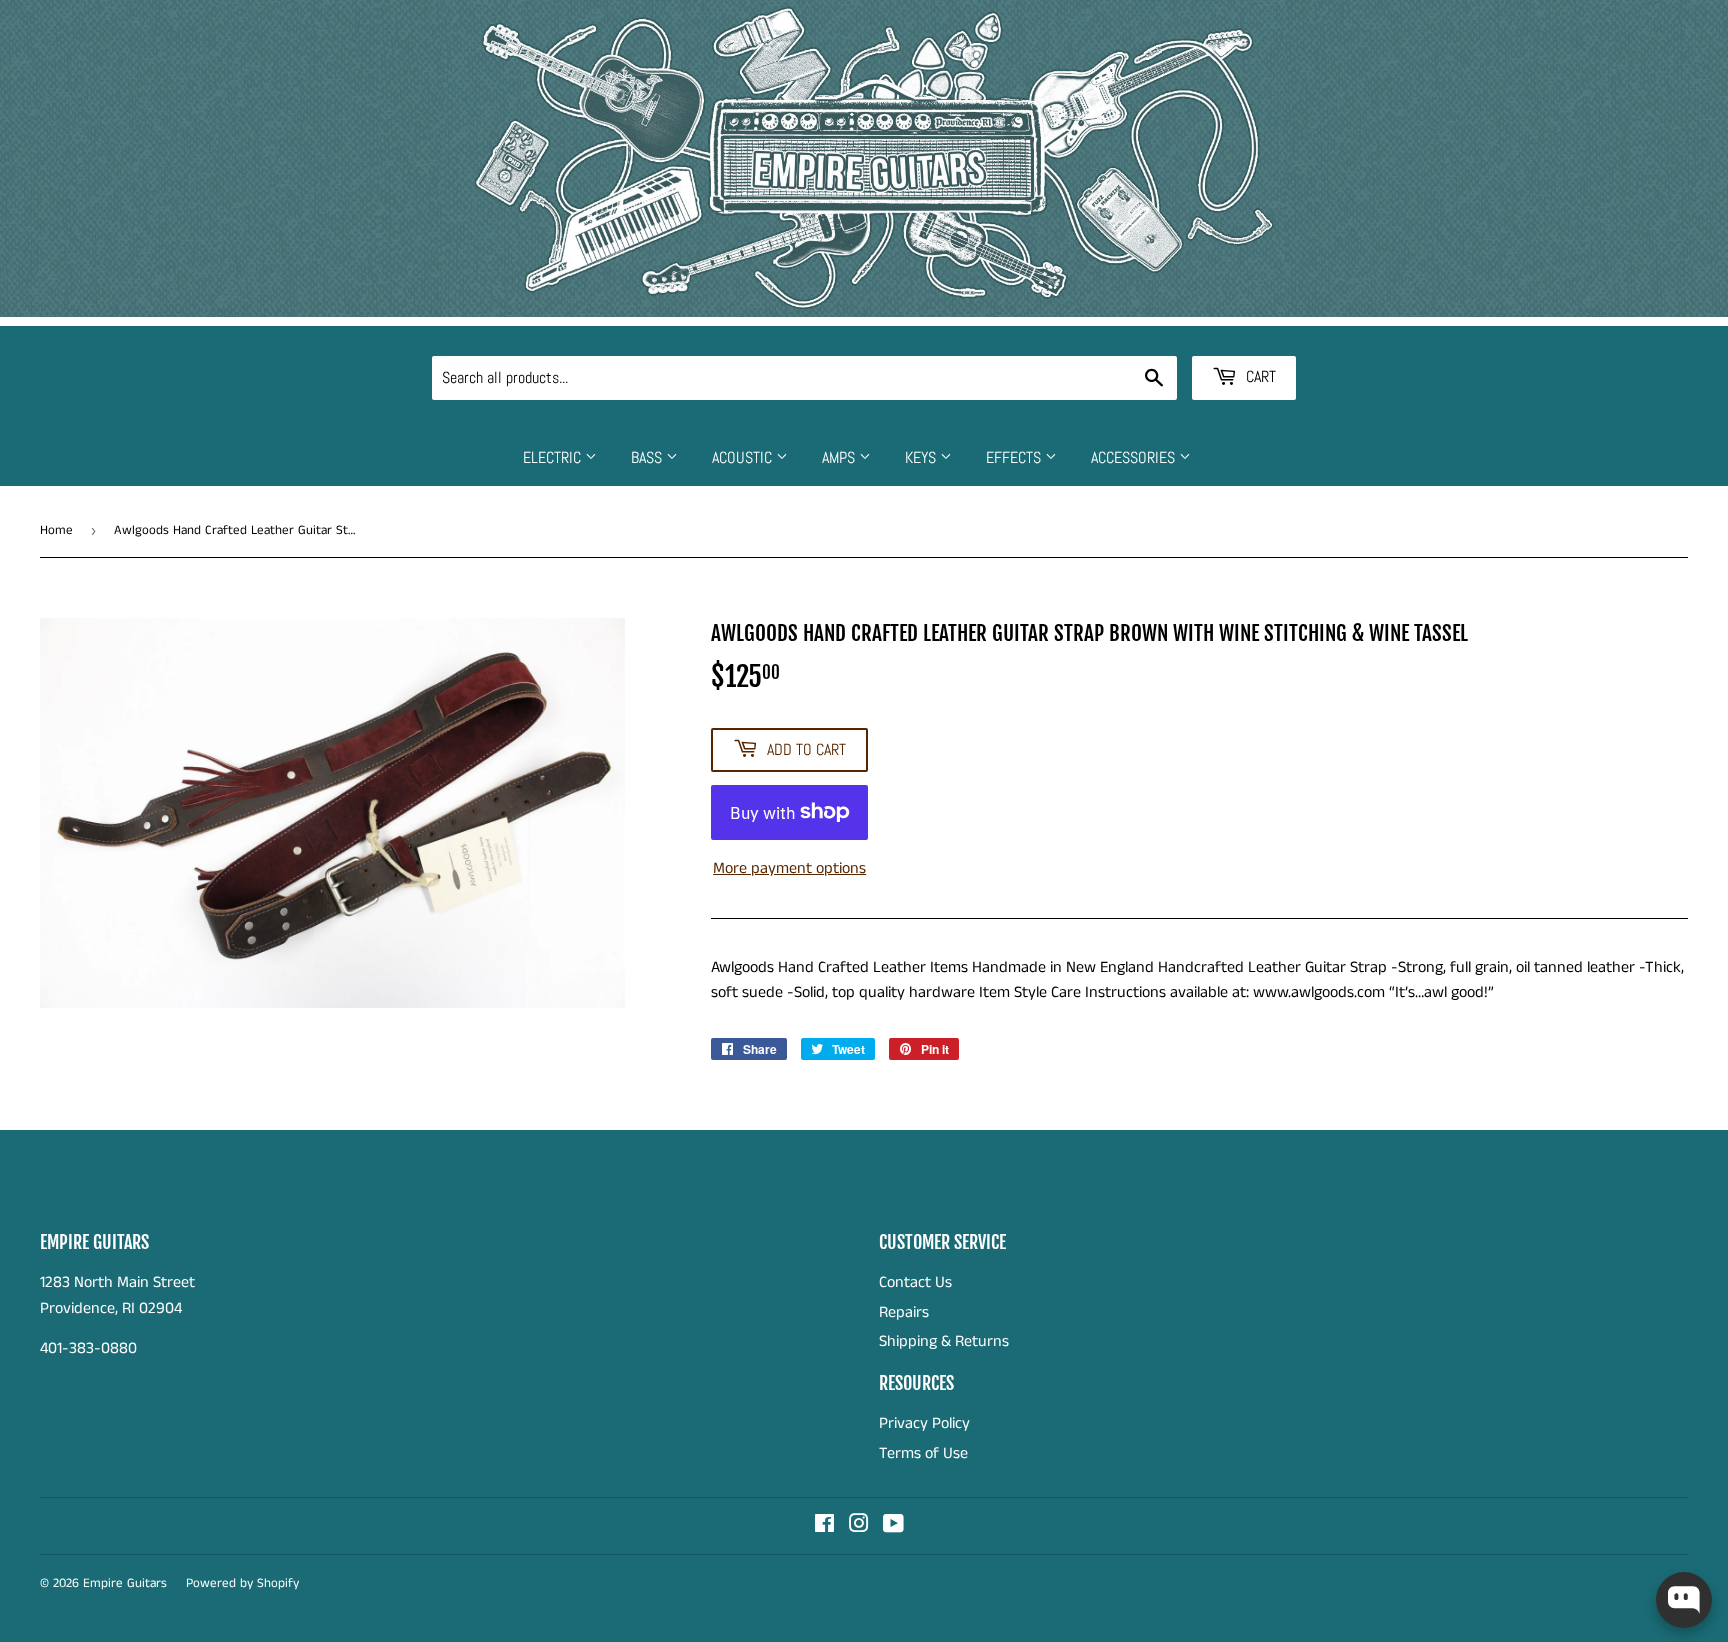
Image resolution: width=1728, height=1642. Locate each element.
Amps (840, 457)
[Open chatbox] (1684, 1600)
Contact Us (915, 1282)
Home (56, 530)
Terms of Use (923, 1453)
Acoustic (744, 457)
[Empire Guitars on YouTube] (893, 1526)
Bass (648, 457)
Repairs (904, 1312)
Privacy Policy (924, 1423)
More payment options (789, 868)
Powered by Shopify (242, 1583)
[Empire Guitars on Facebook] (824, 1526)
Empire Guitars (125, 1583)
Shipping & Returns (944, 1341)
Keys (922, 457)
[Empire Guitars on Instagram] (859, 1526)
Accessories (1135, 457)
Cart (1259, 376)
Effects (1015, 457)
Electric (554, 457)
